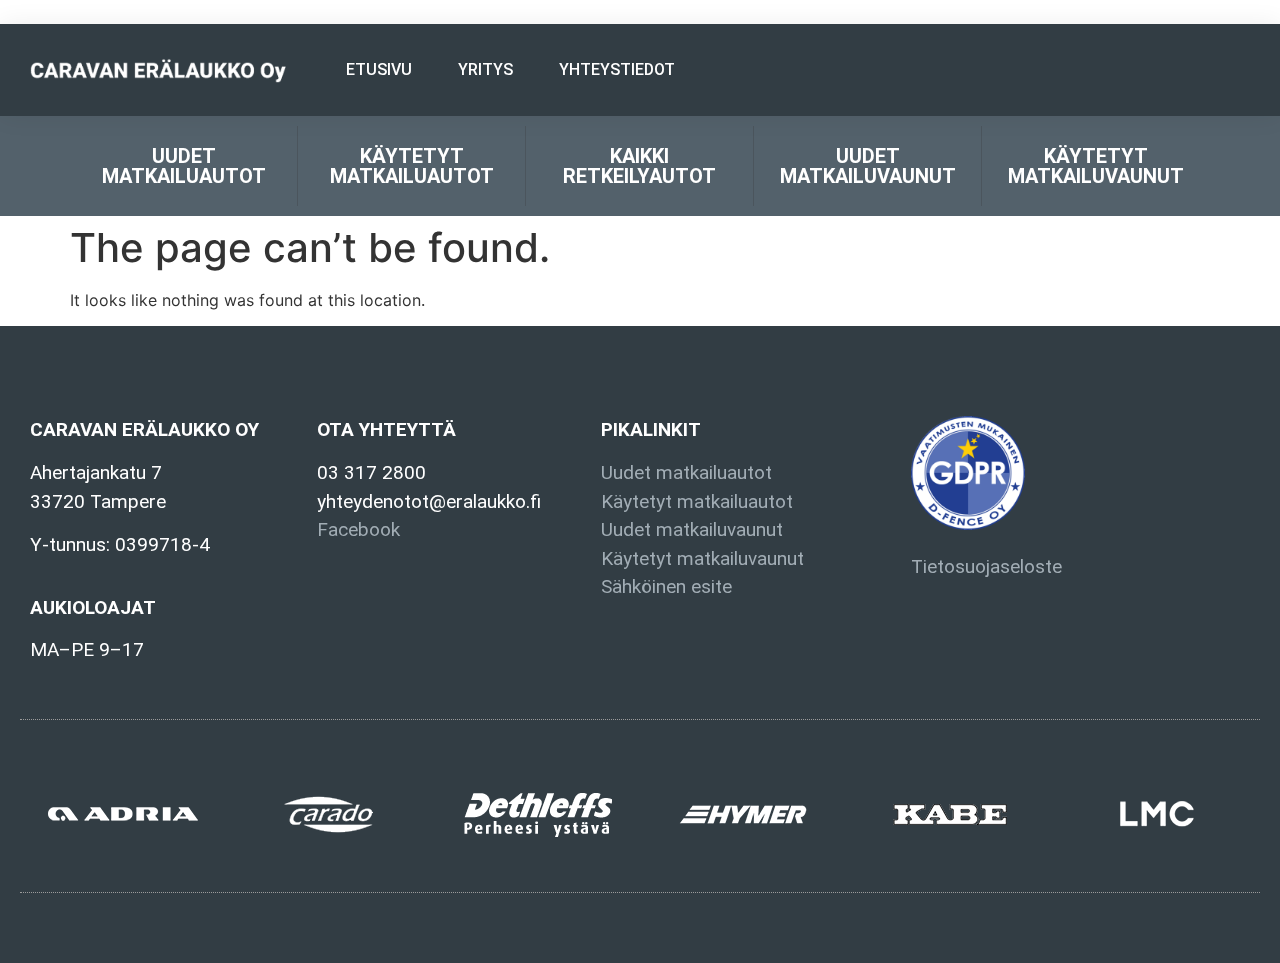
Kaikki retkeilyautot (639, 166)
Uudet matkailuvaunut (868, 166)
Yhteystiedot (617, 69)
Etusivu (379, 69)
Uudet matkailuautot (184, 166)
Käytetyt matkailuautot (412, 166)
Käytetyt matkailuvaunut (1096, 166)
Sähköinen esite (666, 586)
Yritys (485, 69)
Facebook (358, 529)
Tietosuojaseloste (986, 566)
